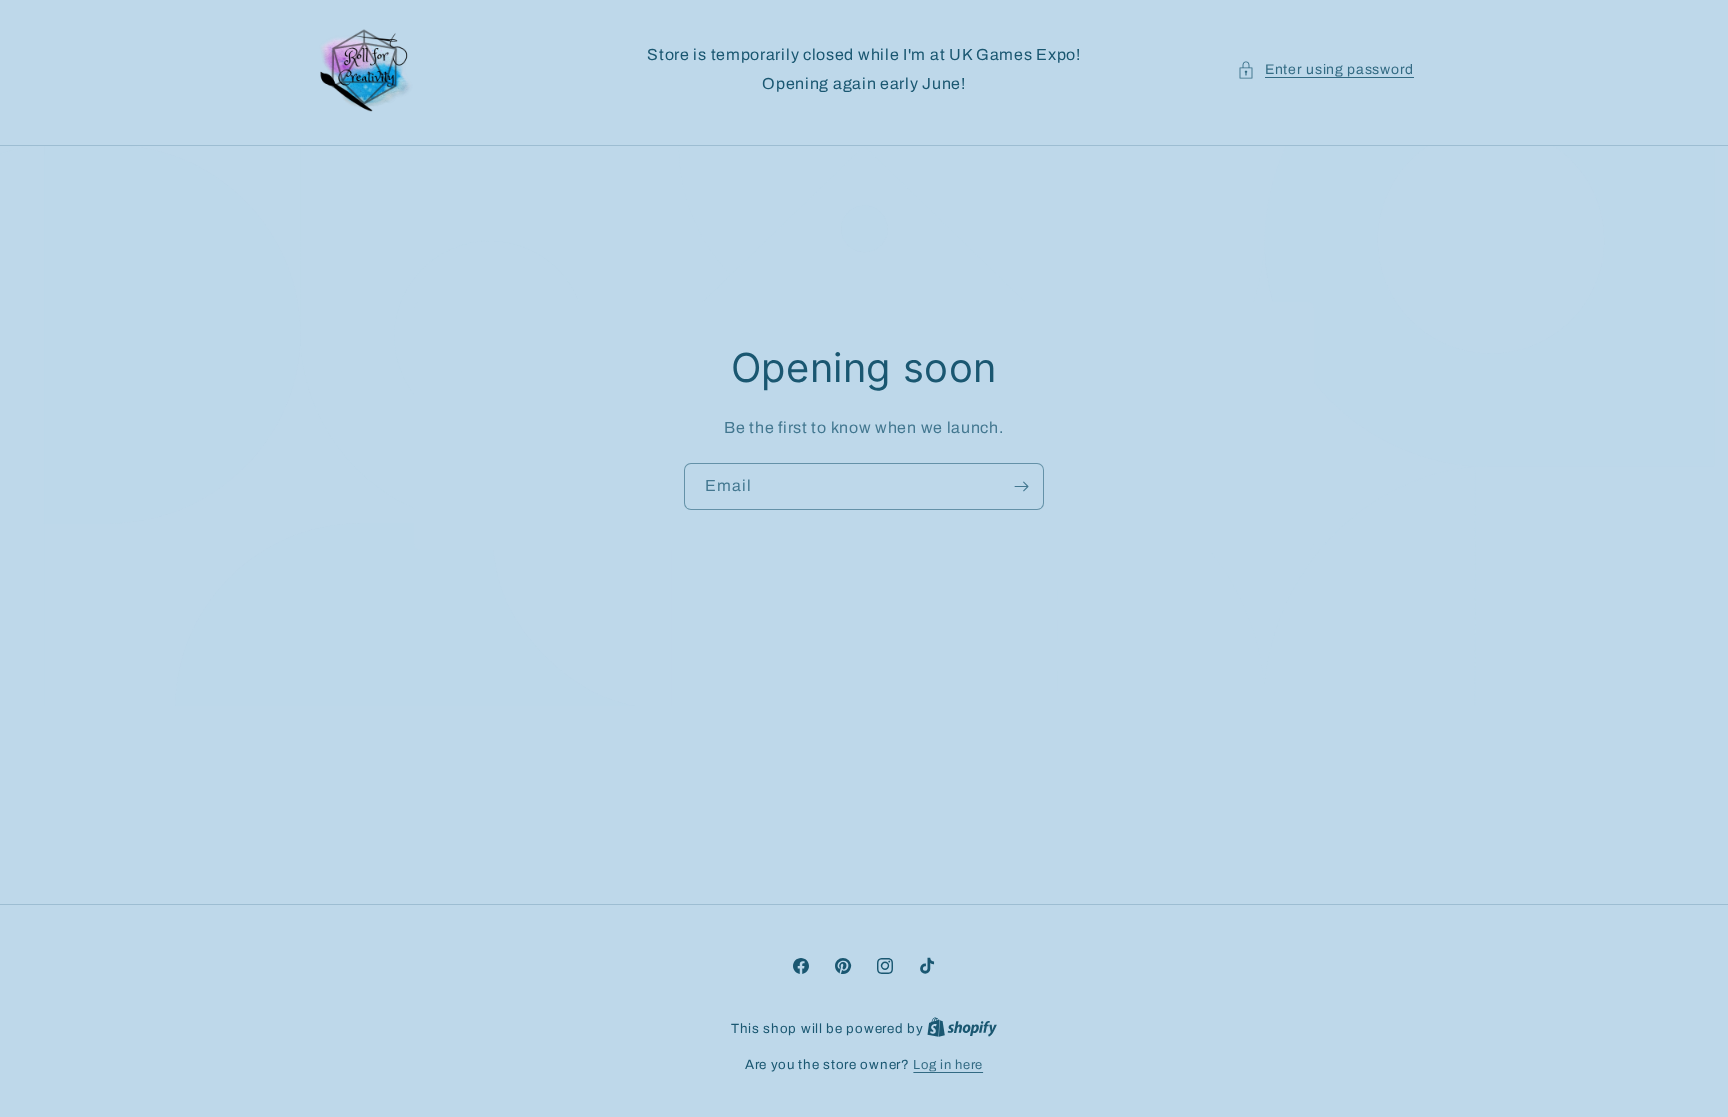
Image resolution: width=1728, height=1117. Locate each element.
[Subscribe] (1021, 486)
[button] (1325, 69)
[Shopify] (962, 1029)
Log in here (948, 1065)
